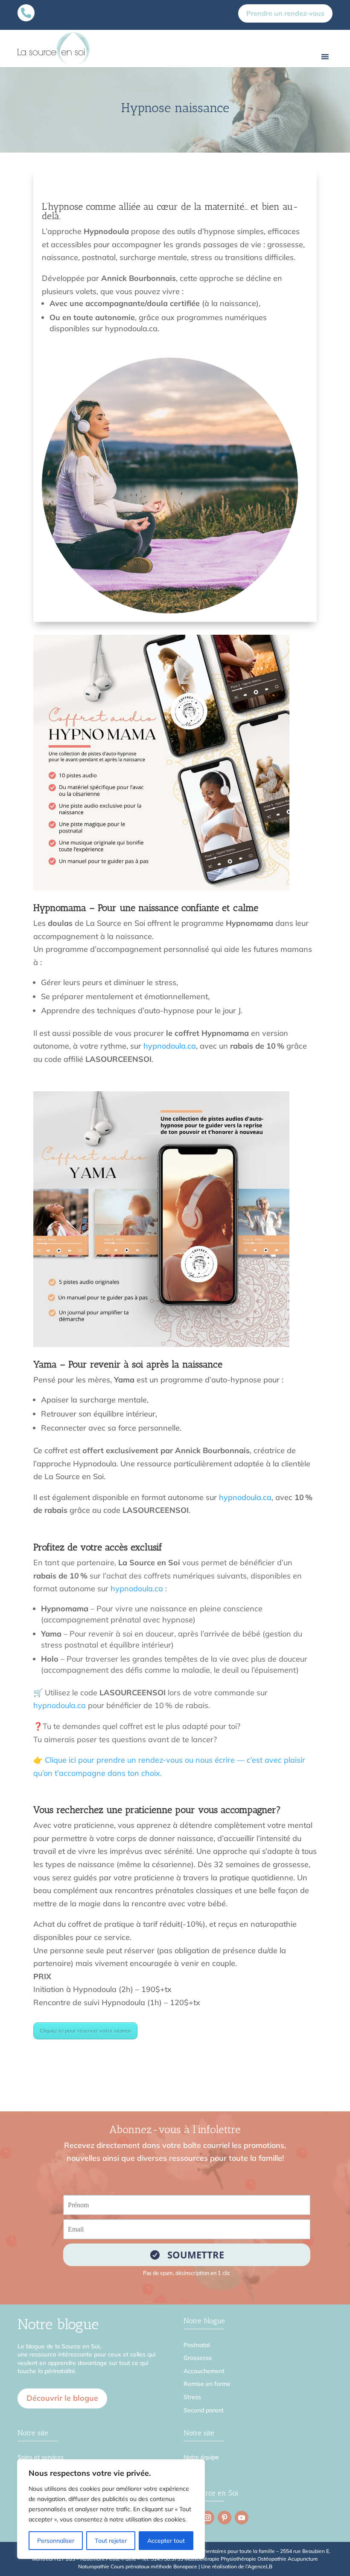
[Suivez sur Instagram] (207, 2518)
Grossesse (198, 2358)
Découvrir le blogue (62, 2398)
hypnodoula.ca (170, 1046)
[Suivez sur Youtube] (242, 2518)
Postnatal (197, 2345)
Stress (192, 2397)
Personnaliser (56, 2541)
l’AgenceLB (259, 2566)
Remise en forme (207, 2384)
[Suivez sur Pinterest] (225, 2518)
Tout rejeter (111, 2541)
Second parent (204, 2410)
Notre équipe (201, 2457)
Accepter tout (166, 2541)
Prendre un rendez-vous (285, 13)
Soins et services (41, 2457)
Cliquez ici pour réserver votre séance (85, 2031)
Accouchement (204, 2371)
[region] (111, 2509)
